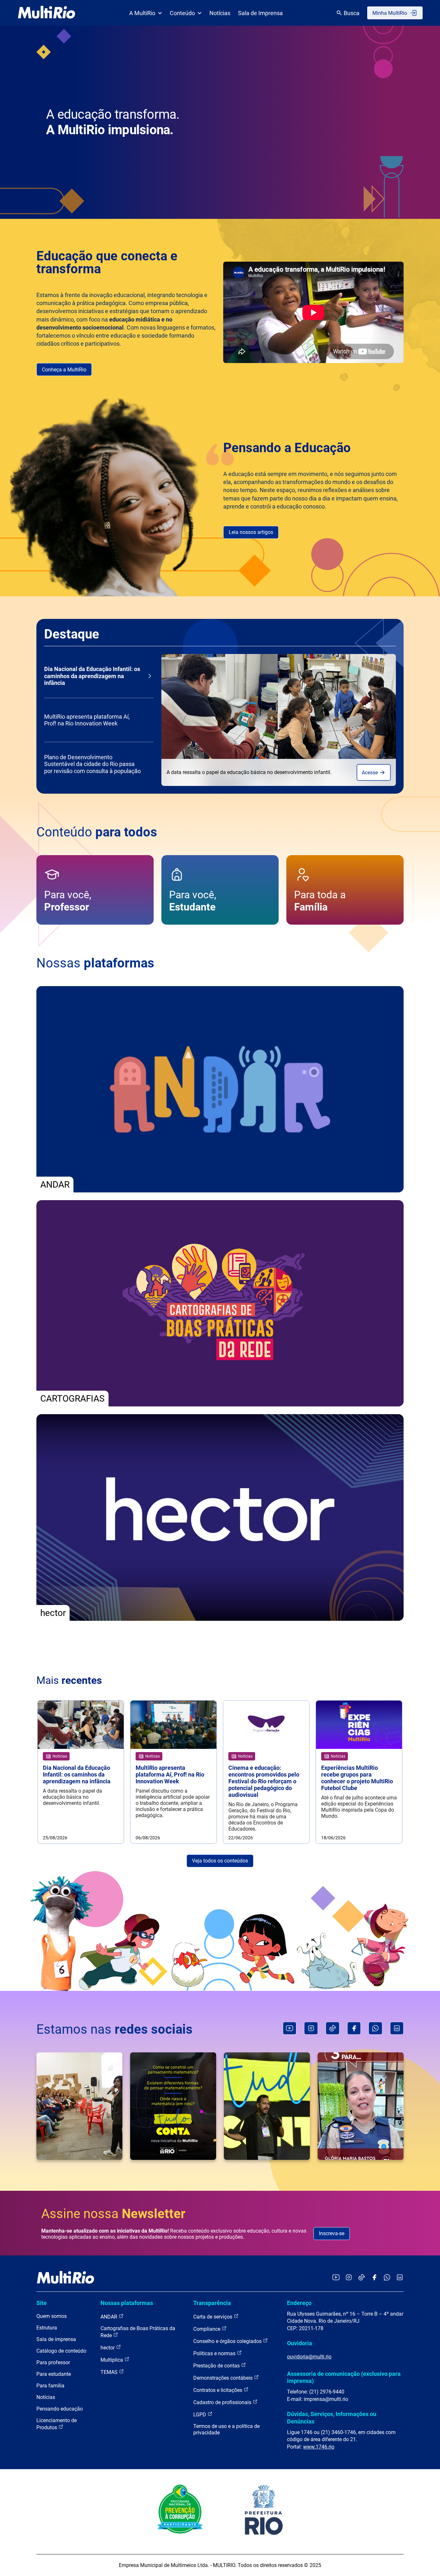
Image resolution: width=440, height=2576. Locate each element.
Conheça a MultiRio (64, 370)
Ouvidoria (300, 2343)
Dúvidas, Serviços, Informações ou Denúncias (332, 2417)
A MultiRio (142, 13)
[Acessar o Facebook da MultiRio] (374, 2278)
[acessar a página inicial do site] (47, 13)
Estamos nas (115, 2029)
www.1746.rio (319, 2447)
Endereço (299, 2303)
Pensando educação (60, 2409)
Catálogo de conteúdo (61, 2351)
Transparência (212, 2303)
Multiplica (112, 2360)
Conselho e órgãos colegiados (228, 2341)
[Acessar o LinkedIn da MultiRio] (400, 2278)
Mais (69, 1680)
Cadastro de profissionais (223, 2402)
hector (108, 2348)
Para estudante (54, 2374)
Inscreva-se (332, 2233)
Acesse (370, 773)
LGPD (200, 2415)
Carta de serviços (213, 2317)
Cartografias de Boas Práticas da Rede (138, 2332)
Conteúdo (182, 13)
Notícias (220, 13)
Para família (50, 2386)
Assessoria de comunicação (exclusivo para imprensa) (344, 2377)
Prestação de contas (217, 2366)
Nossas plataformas (127, 2303)
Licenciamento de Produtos (57, 2424)
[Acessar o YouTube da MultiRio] (336, 2278)
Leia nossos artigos (251, 532)
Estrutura (47, 2328)
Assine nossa (113, 2214)
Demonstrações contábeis (224, 2378)
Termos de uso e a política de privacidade (226, 2429)
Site (42, 2303)
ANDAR (110, 2317)
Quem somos (52, 2316)
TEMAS (110, 2372)
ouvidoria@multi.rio (309, 2357)
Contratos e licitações (218, 2390)
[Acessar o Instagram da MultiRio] (349, 2278)
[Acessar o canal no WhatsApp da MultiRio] (387, 2278)
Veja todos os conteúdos (220, 1861)
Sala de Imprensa (260, 13)
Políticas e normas (215, 2353)
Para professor (53, 2362)
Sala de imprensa (56, 2339)
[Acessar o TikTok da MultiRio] (362, 2278)
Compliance (207, 2329)
